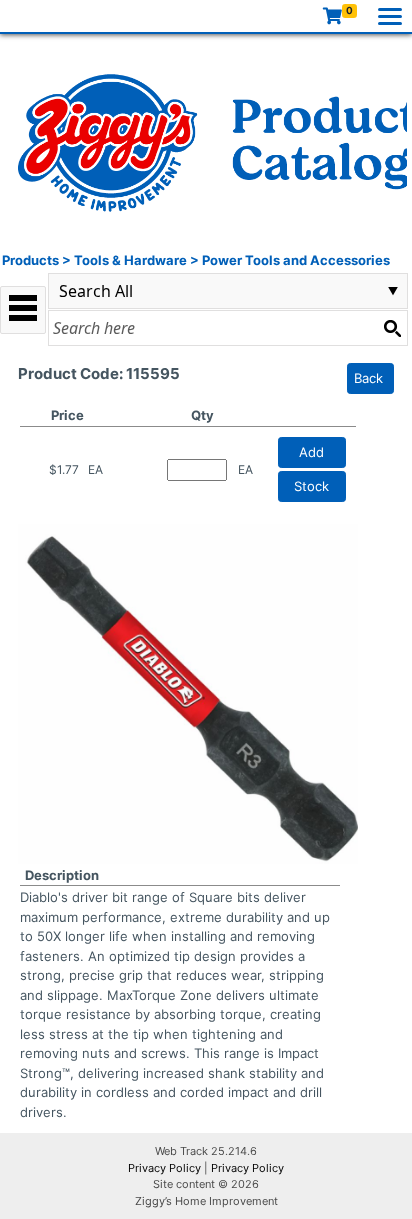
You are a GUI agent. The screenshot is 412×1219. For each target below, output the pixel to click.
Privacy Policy (164, 1168)
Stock (311, 486)
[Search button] (392, 328)
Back (368, 378)
